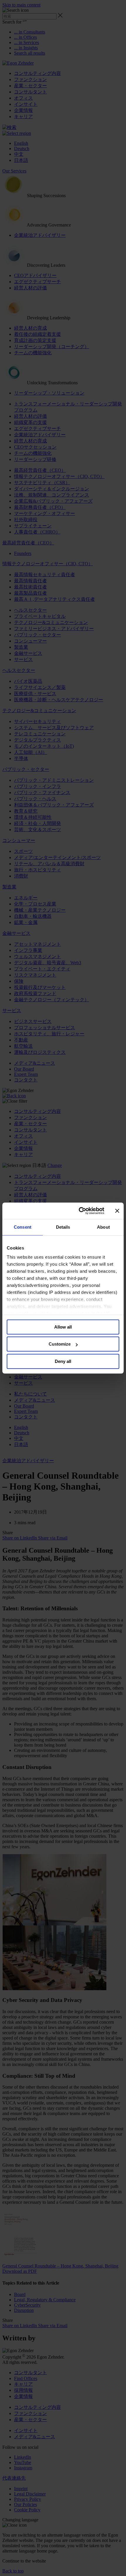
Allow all (63, 1327)
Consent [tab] (23, 1227)
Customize (60, 1344)
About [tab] (103, 1227)
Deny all (63, 1361)
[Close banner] (117, 1211)
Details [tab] (63, 1227)
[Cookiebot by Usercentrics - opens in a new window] (79, 1211)
